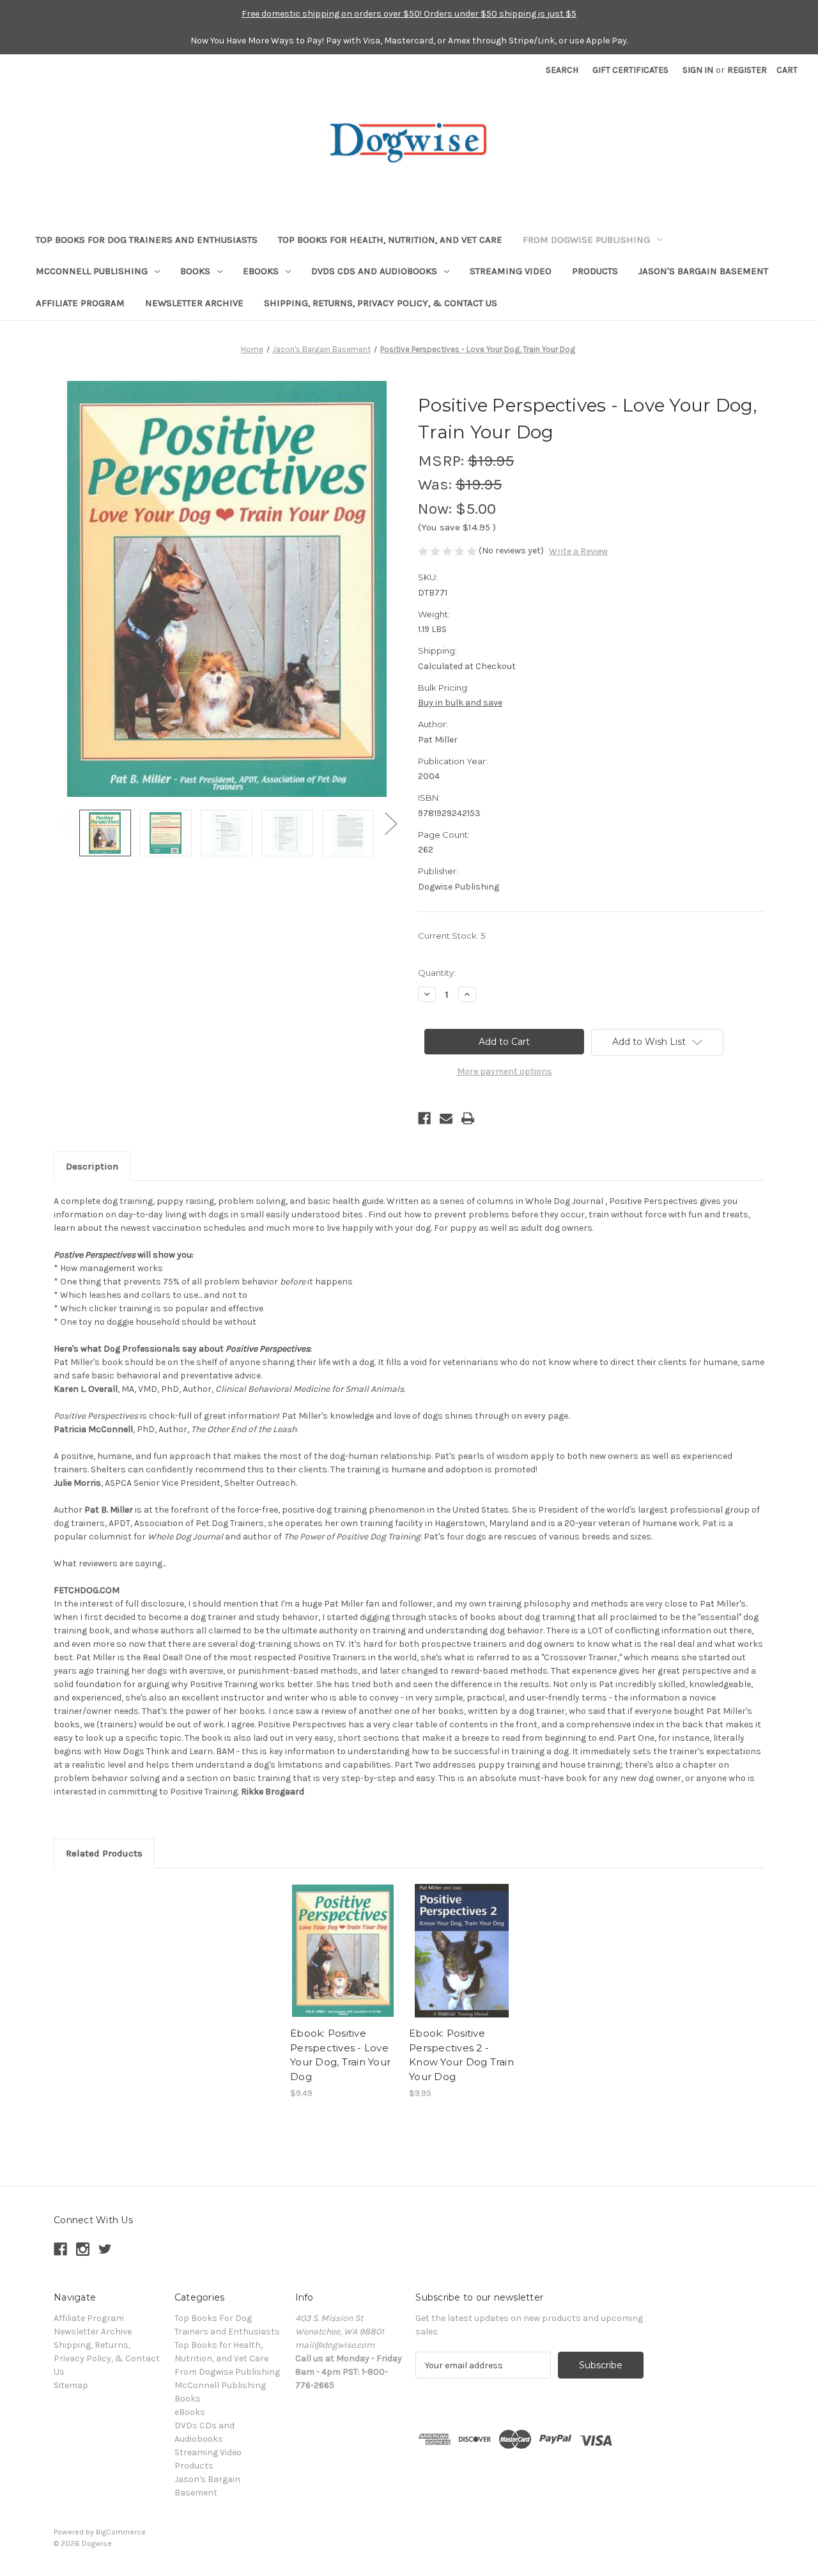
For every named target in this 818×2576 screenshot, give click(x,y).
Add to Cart (343, 1962)
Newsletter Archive (194, 303)
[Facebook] (424, 1118)
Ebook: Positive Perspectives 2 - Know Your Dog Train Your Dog (461, 2055)
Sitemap (71, 2385)
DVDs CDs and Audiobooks (374, 271)
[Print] (468, 1118)
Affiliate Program (80, 303)
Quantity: (437, 973)
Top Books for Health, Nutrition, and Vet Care (390, 240)
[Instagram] (83, 2249)
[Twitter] (105, 2249)
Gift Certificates (630, 70)
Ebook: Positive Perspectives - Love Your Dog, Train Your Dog (340, 2055)
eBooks (261, 271)
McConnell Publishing (92, 271)
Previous (63, 823)
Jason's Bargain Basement (703, 271)
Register (747, 70)
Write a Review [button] (578, 551)
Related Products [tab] (104, 1853)
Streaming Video (511, 271)
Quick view (342, 1940)
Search (562, 70)
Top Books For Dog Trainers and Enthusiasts (147, 240)
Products (595, 271)
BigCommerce (121, 2532)
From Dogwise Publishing (586, 240)
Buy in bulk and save (460, 703)
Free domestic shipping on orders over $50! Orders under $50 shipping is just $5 (409, 14)
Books (195, 271)
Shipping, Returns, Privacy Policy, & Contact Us (381, 303)
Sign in (698, 70)
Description (92, 1166)
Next (390, 823)
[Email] (446, 1118)
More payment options (505, 1071)
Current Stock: (451, 936)
